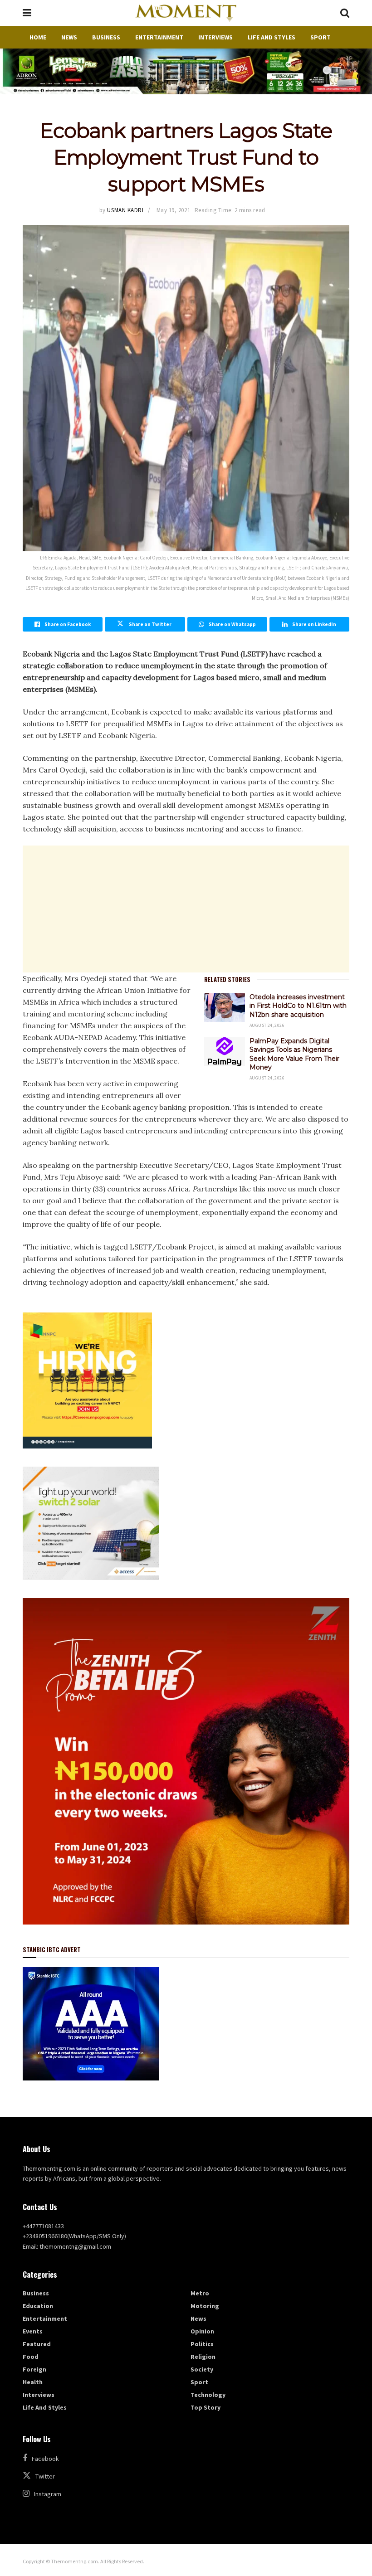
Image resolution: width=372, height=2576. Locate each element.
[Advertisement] (186, 909)
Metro (200, 2293)
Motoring (205, 2306)
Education (38, 2306)
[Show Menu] (27, 13)
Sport (321, 37)
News (69, 37)
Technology (208, 2395)
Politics (202, 2344)
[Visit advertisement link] (186, 71)
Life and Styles (272, 37)
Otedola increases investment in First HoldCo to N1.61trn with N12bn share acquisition (298, 1006)
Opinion (202, 2331)
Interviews (215, 37)
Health (33, 2382)
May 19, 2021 (173, 210)
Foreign (34, 2369)
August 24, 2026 (267, 1025)
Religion (203, 2357)
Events (33, 2331)
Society (202, 2369)
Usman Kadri (125, 210)
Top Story (206, 2407)
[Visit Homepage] (186, 13)
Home (38, 37)
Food (31, 2357)
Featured (37, 2344)
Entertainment (159, 37)
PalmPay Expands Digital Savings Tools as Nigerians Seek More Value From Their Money (294, 1054)
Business (106, 37)
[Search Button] (345, 13)
